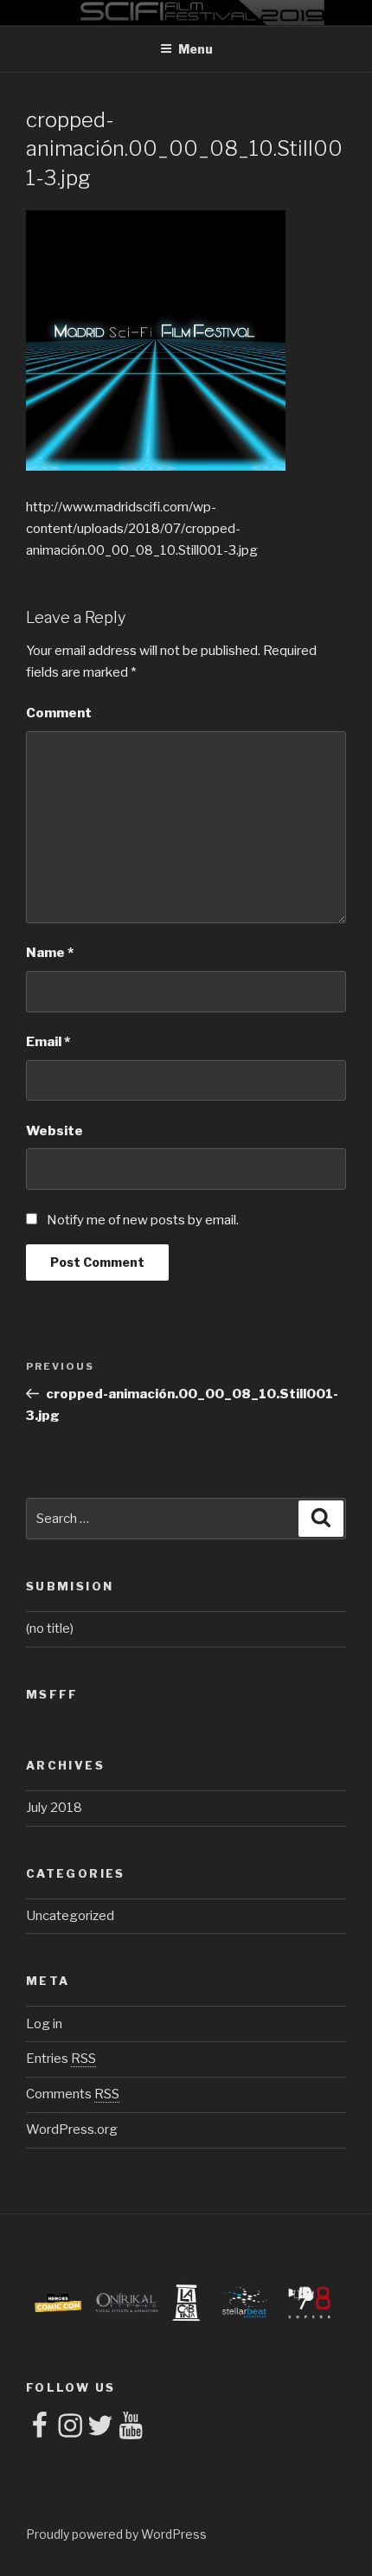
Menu (196, 49)
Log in (44, 2024)
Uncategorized (70, 1916)
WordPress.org (72, 2130)
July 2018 (54, 1808)
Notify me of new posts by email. (143, 1220)
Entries (61, 2059)
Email (48, 1042)
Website (55, 1131)
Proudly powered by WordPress (116, 2534)
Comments (73, 2094)
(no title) (50, 1628)
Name (50, 953)
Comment (59, 713)
